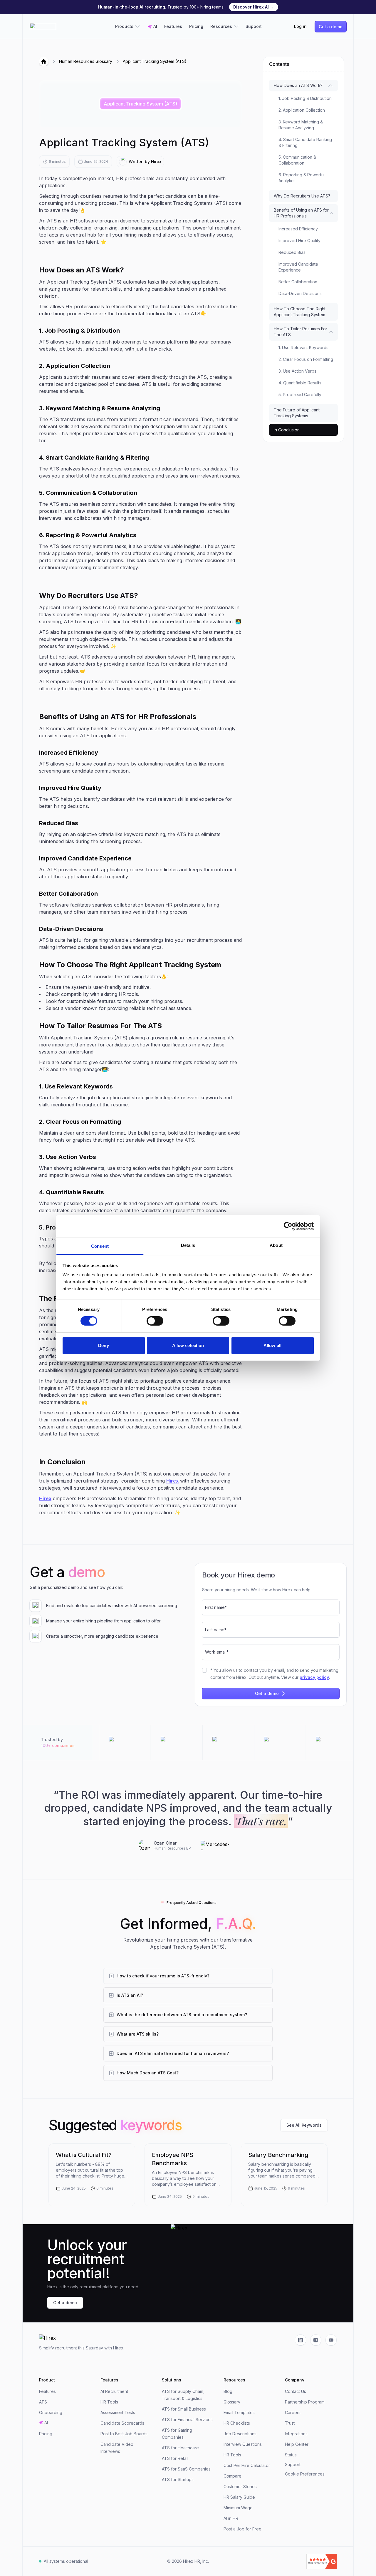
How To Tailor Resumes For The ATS (301, 332)
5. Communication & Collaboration (297, 160)
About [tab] (276, 1245)
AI (155, 26)
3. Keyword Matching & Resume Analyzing (301, 125)
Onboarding (51, 2412)
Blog (228, 2391)
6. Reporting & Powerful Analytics (302, 178)
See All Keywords (304, 2125)
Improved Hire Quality (299, 241)
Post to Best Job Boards (124, 2434)
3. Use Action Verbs (297, 371)
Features (173, 26)
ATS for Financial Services (187, 2420)
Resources (221, 26)
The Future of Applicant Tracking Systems (297, 413)
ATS (43, 2402)
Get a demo (331, 27)
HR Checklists (237, 2423)
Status (291, 2455)
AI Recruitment (114, 2391)
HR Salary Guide (239, 2497)
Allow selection (188, 1345)
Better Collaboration (298, 282)
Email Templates (239, 2412)
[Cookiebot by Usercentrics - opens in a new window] (288, 1226)
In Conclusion (287, 430)
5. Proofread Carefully (300, 395)
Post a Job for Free (242, 2529)
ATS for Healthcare (180, 2448)
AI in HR (231, 2518)
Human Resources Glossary (86, 61)
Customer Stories (240, 2487)
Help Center (297, 2444)
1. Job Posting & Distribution (305, 98)
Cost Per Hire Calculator (247, 2465)
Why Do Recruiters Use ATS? (302, 196)
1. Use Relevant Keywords (303, 347)
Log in (300, 26)
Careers (293, 2412)
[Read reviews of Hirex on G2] (289, 2561)
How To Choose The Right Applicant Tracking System (300, 312)
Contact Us (296, 2391)
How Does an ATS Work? (298, 85)
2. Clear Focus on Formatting (306, 359)
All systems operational (66, 2561)
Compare (233, 2476)
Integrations (296, 2434)
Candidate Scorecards (122, 2423)
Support (254, 26)
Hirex (172, 1481)
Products (124, 26)
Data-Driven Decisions (300, 293)
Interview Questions (243, 2444)
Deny (103, 1345)
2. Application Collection (302, 110)
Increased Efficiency (298, 229)
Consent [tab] (100, 1246)
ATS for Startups (178, 2479)
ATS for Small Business (184, 2409)
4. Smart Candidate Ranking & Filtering (305, 142)
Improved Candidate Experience (298, 267)
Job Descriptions (240, 2434)
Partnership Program (305, 2402)
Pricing (196, 26)
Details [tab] (188, 1245)
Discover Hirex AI (254, 7)
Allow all (272, 1345)
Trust (290, 2423)
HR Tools (109, 2402)
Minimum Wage (238, 2508)
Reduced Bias (292, 252)
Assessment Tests (118, 2412)
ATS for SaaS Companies (186, 2469)
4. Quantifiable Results (300, 383)
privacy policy (314, 1677)
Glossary (232, 2402)
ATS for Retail (175, 2458)
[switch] (155, 1321)
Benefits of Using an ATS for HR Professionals (301, 213)
